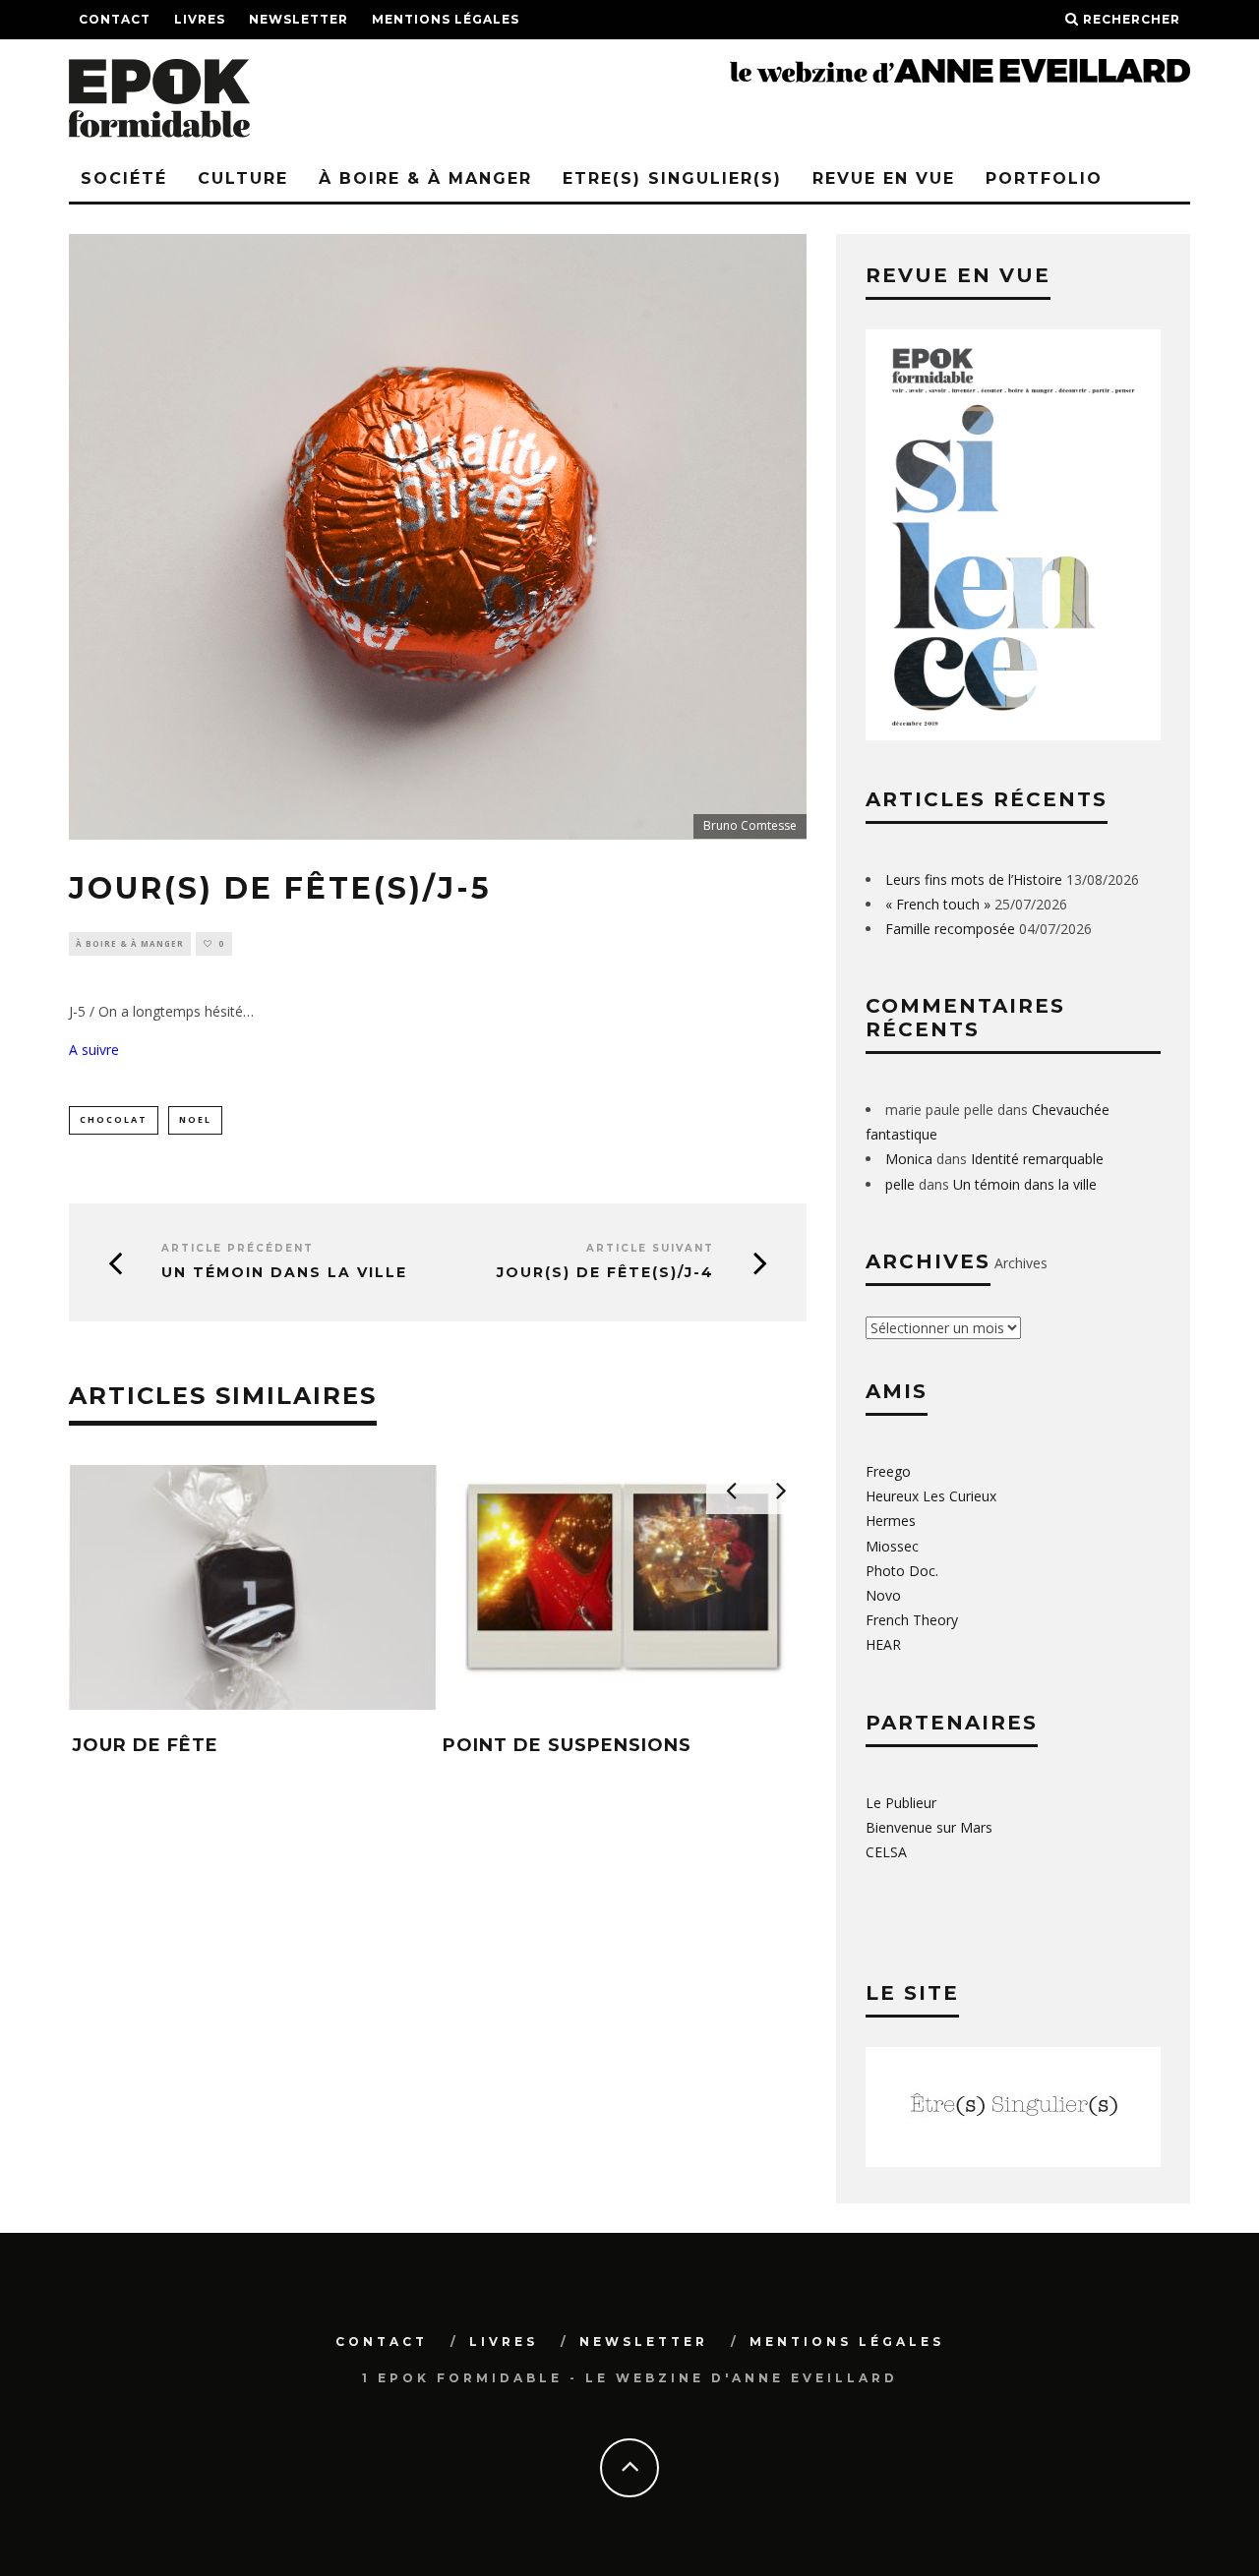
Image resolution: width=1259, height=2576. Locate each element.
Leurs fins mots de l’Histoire (974, 879)
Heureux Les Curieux (931, 1496)
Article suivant (650, 1248)
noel (195, 1119)
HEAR (883, 1644)
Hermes (891, 1521)
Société (124, 178)
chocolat (114, 1119)
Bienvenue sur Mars (929, 1827)
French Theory (912, 1620)
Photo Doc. (902, 1571)
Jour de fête (145, 1745)
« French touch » (938, 904)
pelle (900, 1184)
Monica (909, 1159)
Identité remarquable (1037, 1159)
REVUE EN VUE (884, 178)
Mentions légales (446, 19)
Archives (1021, 1263)
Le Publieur (901, 1803)
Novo (883, 1595)
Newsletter (299, 19)
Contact (115, 19)
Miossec (892, 1546)
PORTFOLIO (1044, 178)
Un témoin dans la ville (284, 1273)
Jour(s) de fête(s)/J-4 (605, 1273)
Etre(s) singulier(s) (672, 178)
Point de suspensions (567, 1745)
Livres (200, 19)
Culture (243, 178)
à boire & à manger (425, 178)
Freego (888, 1471)
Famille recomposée (950, 929)
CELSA (886, 1852)
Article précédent (238, 1248)
